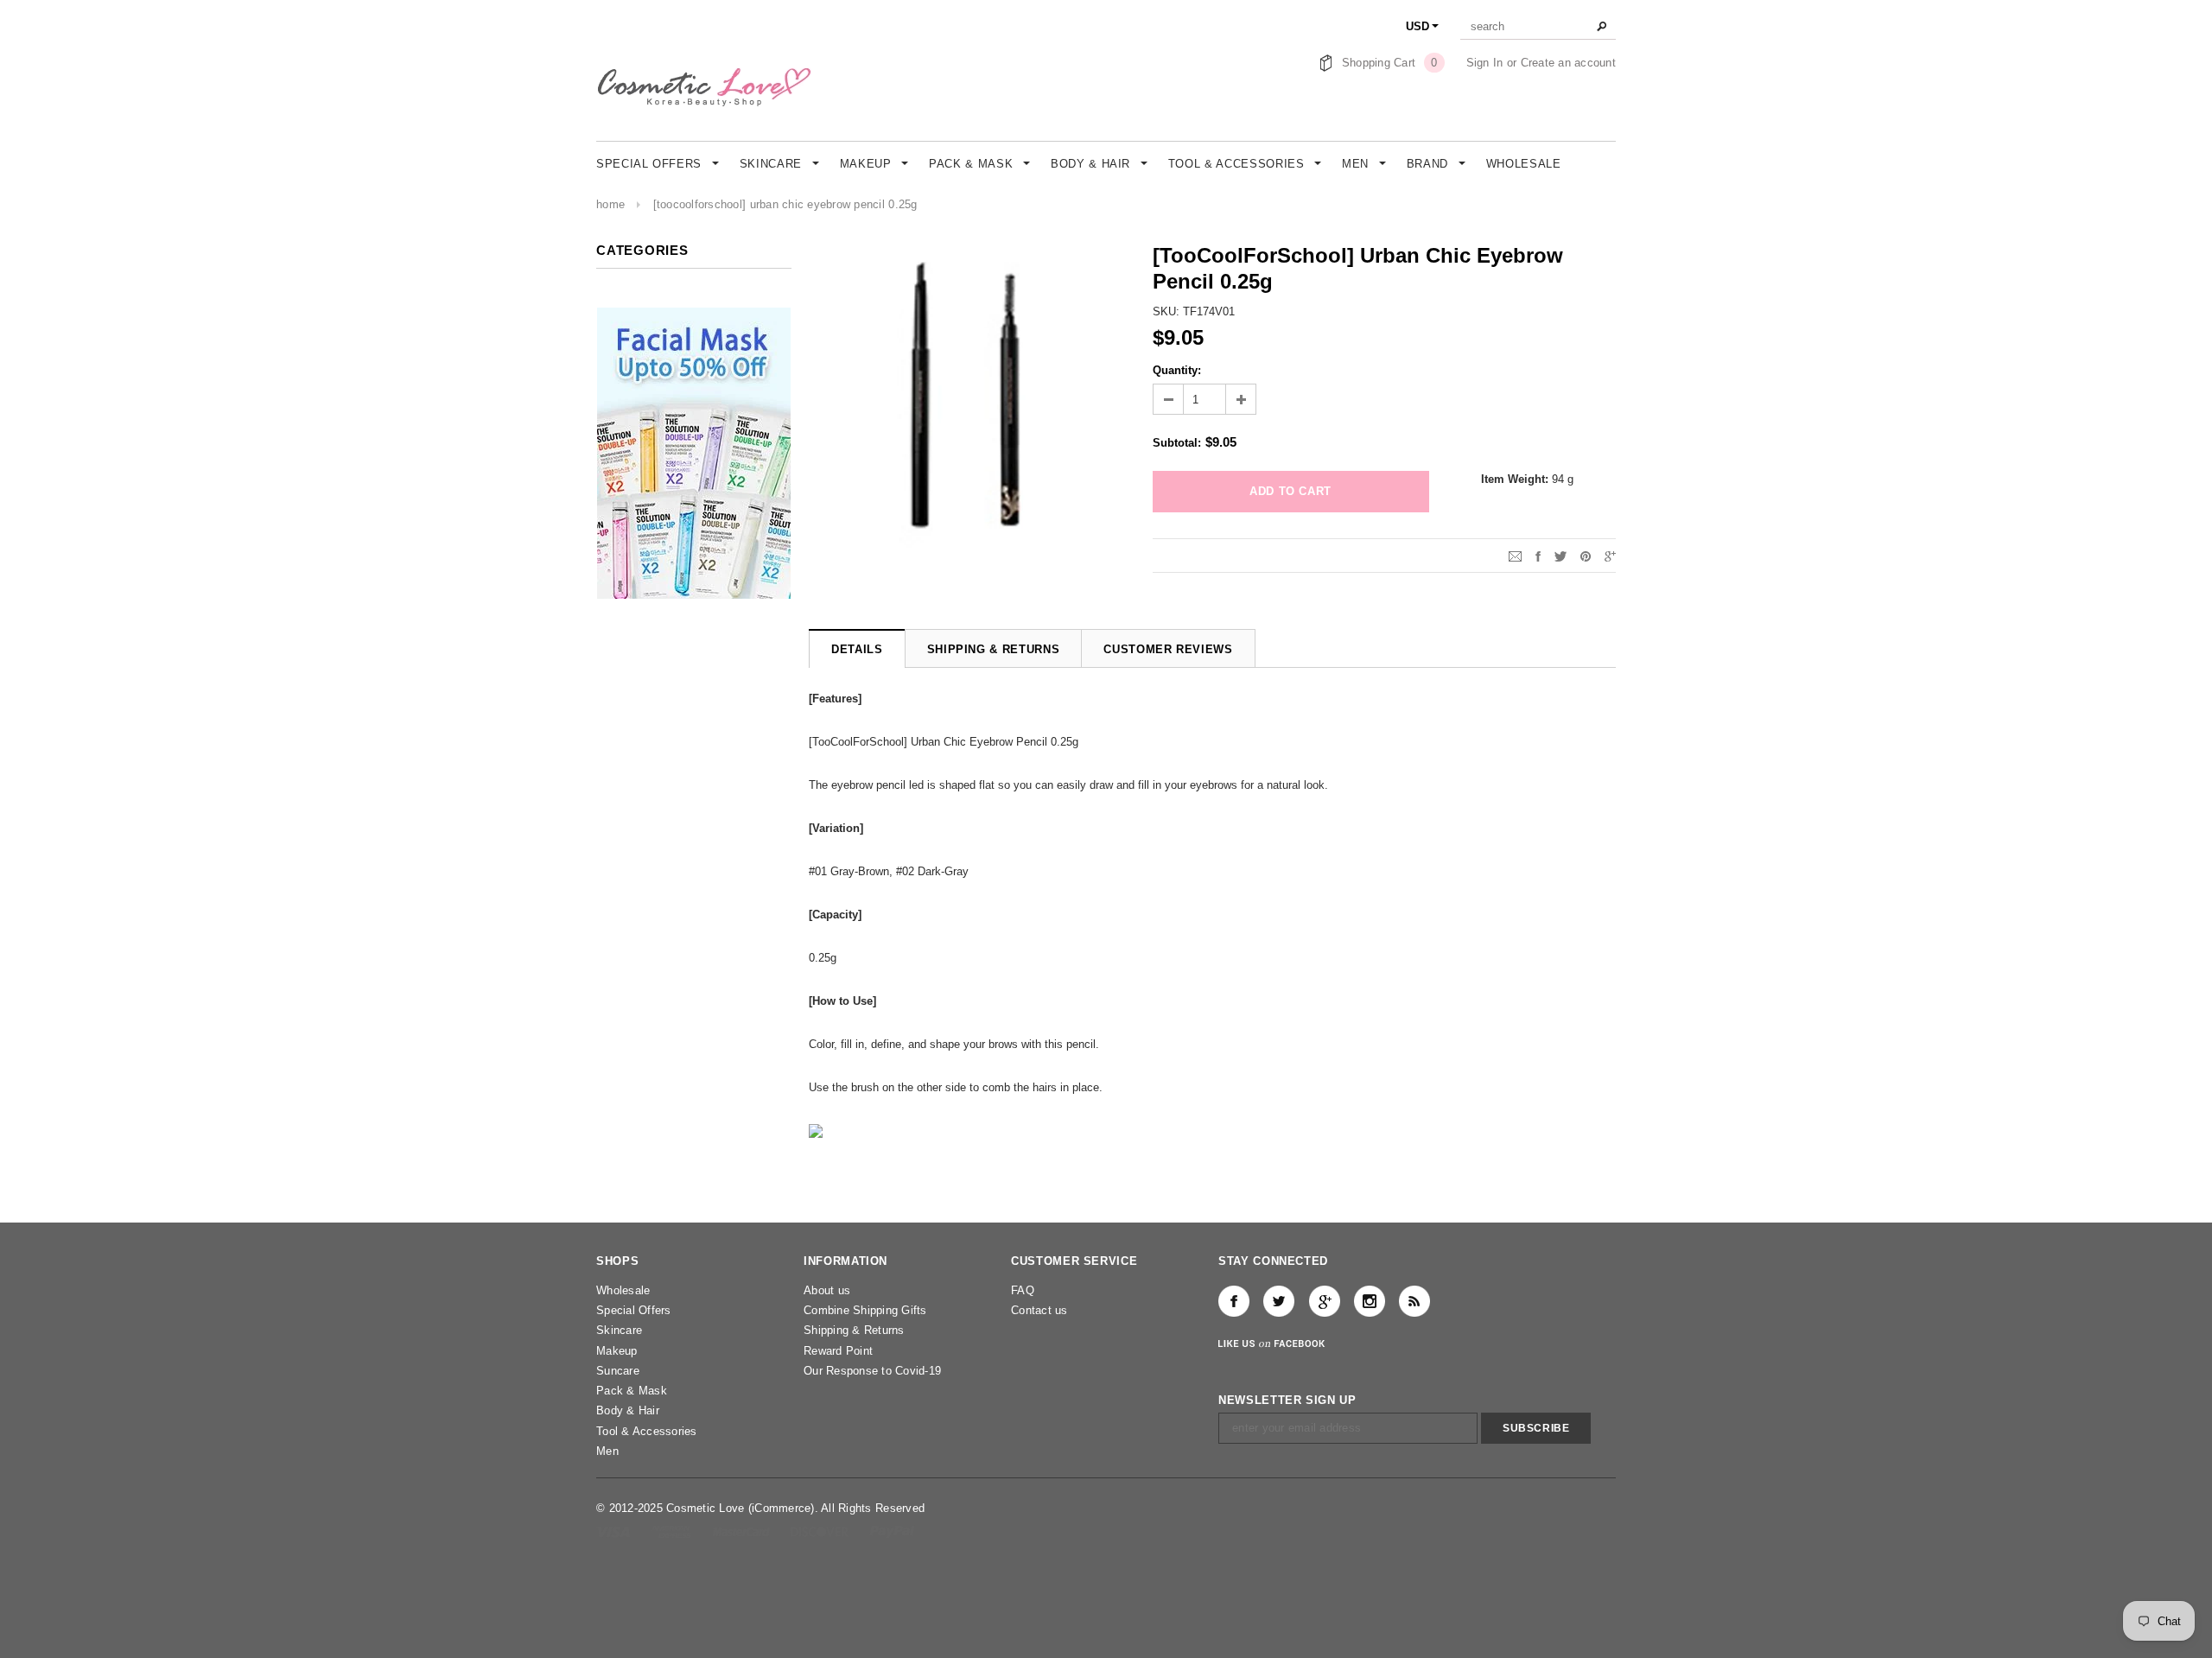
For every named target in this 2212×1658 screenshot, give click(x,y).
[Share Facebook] (1538, 555)
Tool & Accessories (647, 1431)
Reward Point (838, 1351)
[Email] (1515, 555)
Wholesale (623, 1290)
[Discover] (821, 1531)
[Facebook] (1234, 1301)
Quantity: (1177, 370)
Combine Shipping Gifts (865, 1310)
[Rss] (1414, 1301)
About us (827, 1290)
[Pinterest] (1586, 555)
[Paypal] (892, 1531)
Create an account (1568, 63)
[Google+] (1610, 555)
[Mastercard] (743, 1531)
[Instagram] (1370, 1301)
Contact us (1039, 1310)
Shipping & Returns (854, 1330)
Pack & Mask (632, 1391)
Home (610, 204)
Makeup (617, 1351)
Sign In (1485, 63)
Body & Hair (628, 1410)
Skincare (619, 1330)
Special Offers (634, 1310)
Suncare (618, 1371)
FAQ (1023, 1290)
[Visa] (615, 1531)
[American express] (673, 1531)
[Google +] (1325, 1301)
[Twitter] (1560, 555)
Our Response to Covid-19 (872, 1371)
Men (607, 1451)
